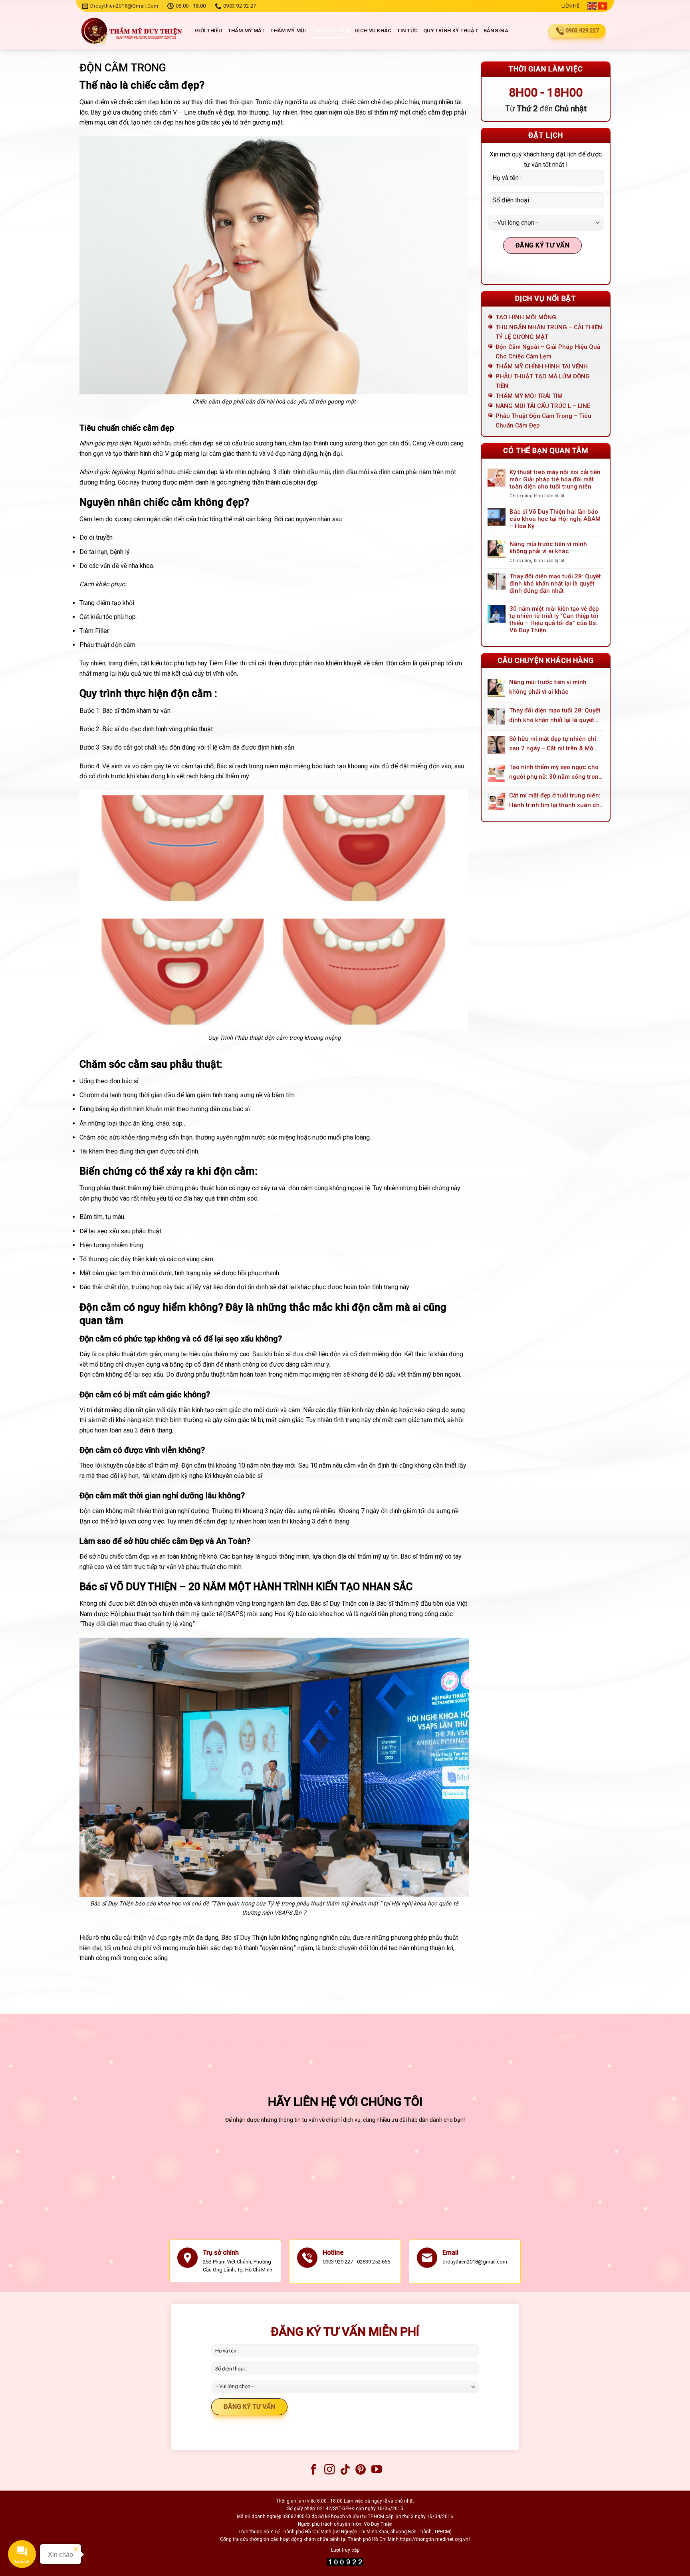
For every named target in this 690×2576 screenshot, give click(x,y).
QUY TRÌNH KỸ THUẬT (451, 31)
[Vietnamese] (603, 6)
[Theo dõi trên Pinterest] (361, 2470)
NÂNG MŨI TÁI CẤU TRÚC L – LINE (543, 406)
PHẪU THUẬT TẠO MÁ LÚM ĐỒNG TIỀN (543, 381)
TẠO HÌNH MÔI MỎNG (526, 317)
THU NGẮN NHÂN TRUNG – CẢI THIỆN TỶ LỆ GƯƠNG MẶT (549, 332)
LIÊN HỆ (570, 6)
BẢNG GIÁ (496, 31)
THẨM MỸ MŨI (288, 31)
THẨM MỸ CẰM (330, 31)
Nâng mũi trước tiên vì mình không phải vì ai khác (548, 548)
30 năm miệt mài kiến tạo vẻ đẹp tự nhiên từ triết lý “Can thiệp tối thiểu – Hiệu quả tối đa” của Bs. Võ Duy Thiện (554, 619)
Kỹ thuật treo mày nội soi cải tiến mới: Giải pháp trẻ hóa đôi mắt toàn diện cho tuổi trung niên (555, 479)
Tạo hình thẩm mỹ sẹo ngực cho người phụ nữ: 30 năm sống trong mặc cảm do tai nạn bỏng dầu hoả (556, 773)
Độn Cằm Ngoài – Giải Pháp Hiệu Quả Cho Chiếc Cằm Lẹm (548, 352)
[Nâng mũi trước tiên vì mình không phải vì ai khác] (496, 688)
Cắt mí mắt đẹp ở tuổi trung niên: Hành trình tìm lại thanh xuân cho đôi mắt (556, 801)
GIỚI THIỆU (209, 31)
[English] (593, 6)
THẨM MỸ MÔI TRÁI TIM (529, 396)
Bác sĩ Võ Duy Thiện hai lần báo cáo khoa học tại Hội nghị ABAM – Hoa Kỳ (555, 519)
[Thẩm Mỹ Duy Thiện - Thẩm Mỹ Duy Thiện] (131, 31)
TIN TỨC (407, 31)
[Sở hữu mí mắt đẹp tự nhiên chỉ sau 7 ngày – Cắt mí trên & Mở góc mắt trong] (496, 745)
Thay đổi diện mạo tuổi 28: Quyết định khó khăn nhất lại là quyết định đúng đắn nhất (555, 584)
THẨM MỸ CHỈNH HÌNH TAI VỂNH (542, 366)
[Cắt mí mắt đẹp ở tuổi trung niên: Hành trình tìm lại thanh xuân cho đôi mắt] (496, 801)
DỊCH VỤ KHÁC (373, 31)
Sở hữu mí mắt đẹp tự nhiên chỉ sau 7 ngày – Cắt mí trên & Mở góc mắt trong (553, 744)
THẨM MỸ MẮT (247, 31)
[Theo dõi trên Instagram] (329, 2470)
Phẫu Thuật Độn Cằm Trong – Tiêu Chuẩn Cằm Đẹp (543, 421)
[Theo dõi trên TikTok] (345, 2470)
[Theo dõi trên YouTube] (377, 2470)
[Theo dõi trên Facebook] (313, 2470)
